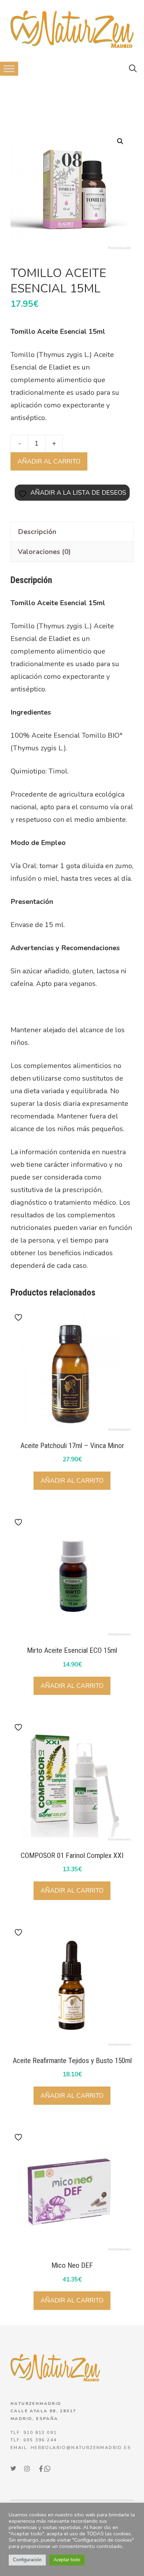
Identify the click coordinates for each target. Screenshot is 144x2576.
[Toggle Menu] (9, 69)
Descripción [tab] (37, 532)
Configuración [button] (27, 2560)
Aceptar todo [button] (67, 2560)
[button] (133, 69)
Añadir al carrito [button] (72, 1481)
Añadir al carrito (49, 461)
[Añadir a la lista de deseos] (19, 1317)
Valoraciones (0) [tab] (44, 552)
